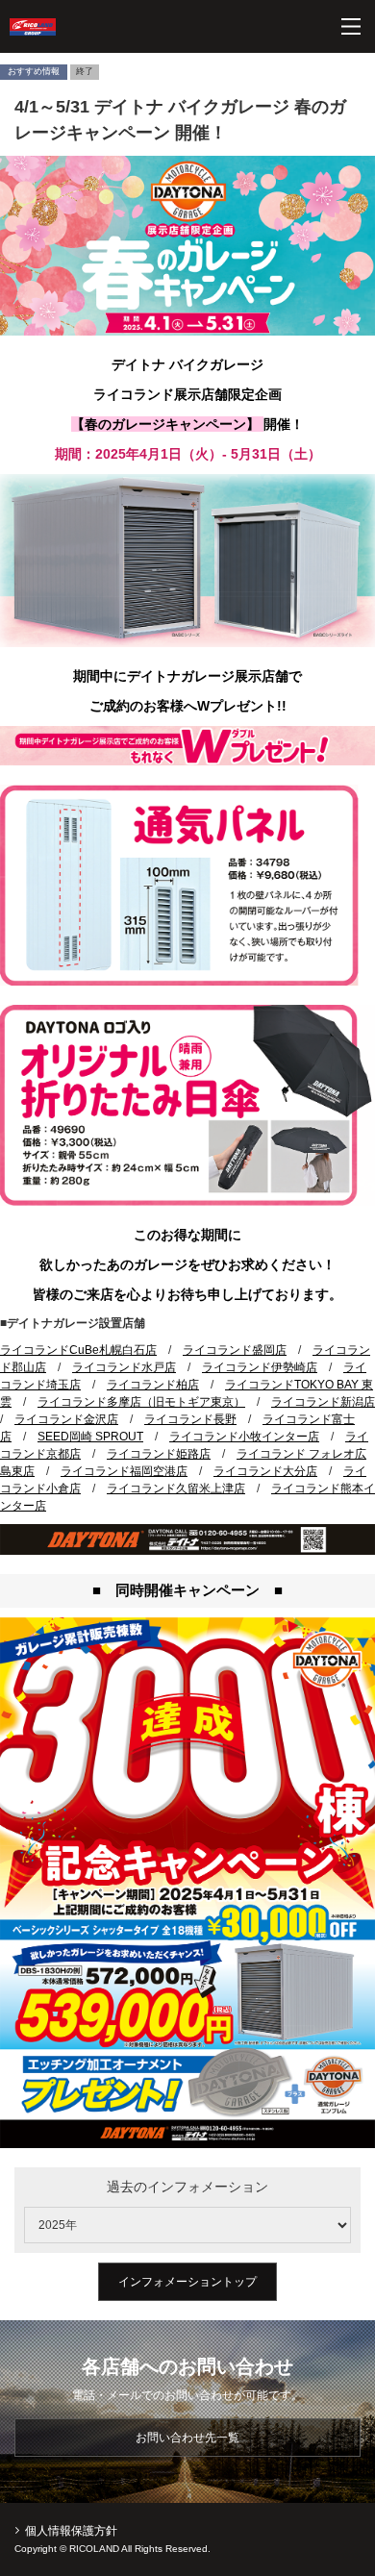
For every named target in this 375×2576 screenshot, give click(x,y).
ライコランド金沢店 (66, 1419)
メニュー (351, 26)
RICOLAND (33, 27)
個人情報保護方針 (71, 2531)
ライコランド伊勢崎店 (260, 1367)
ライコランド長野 (190, 1419)
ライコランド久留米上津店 (176, 1488)
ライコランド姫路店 (159, 1454)
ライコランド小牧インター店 (244, 1437)
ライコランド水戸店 (124, 1367)
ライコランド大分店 (265, 1471)
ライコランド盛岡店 (235, 1350)
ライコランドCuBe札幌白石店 (78, 1350)
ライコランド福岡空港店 (124, 1471)
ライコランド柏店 (153, 1385)
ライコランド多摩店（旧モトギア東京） (141, 1402)
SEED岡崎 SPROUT (90, 1437)
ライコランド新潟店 (323, 1402)
